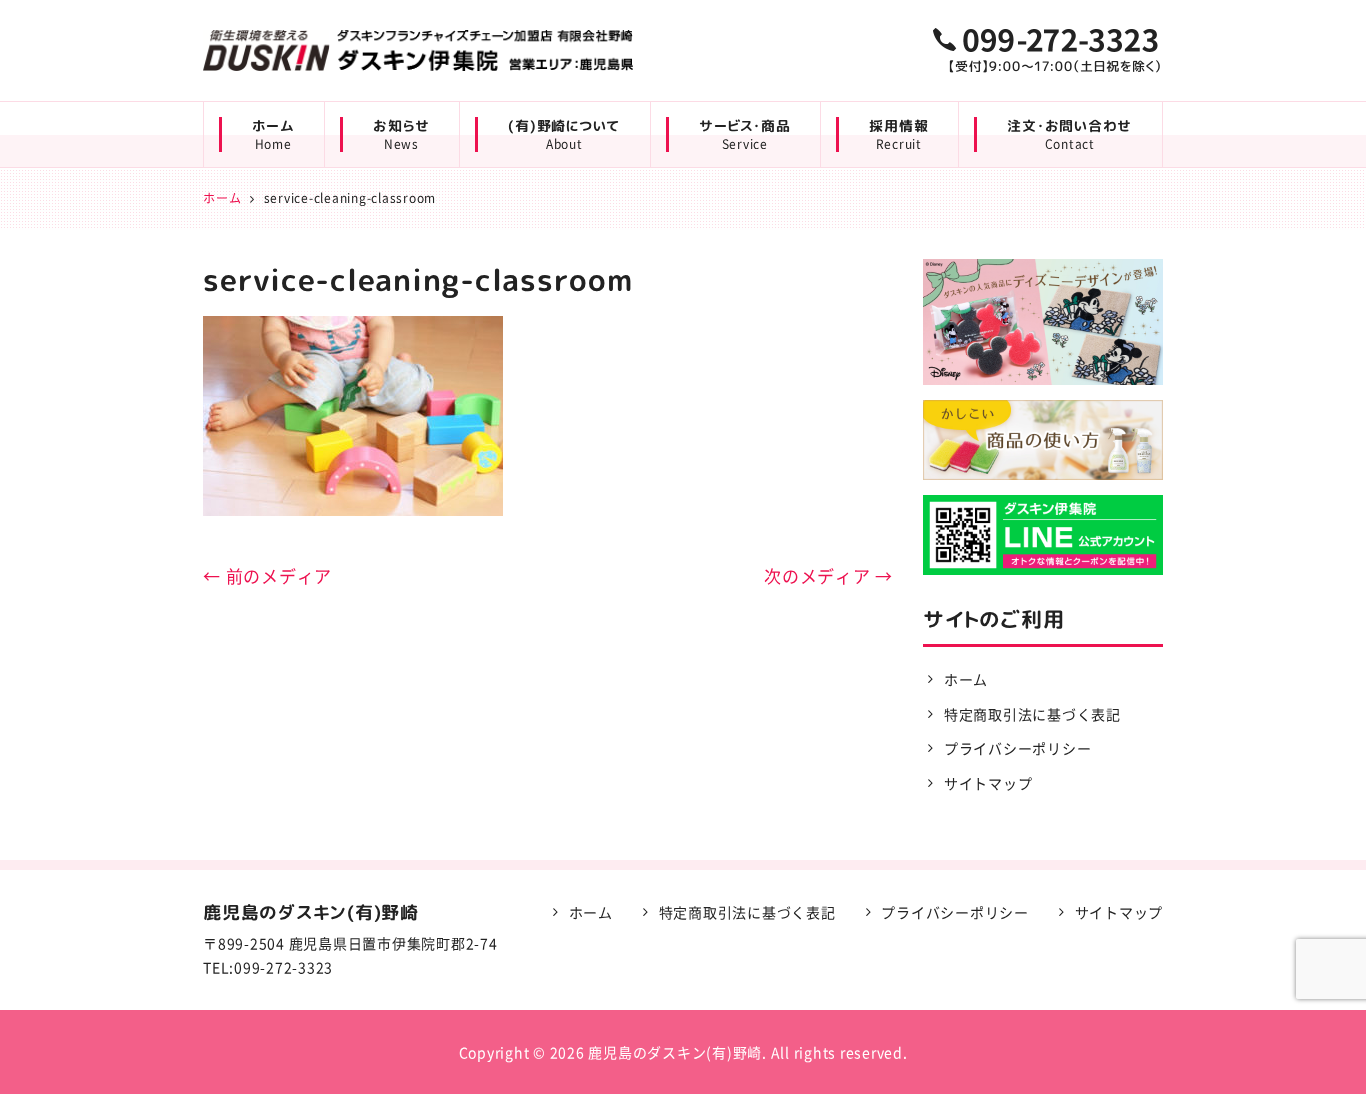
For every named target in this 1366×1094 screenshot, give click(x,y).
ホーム (273, 135)
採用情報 (898, 135)
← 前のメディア (267, 575)
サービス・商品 (744, 135)
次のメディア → (828, 575)
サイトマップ (988, 783)
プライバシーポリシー (1018, 748)
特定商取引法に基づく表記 (1032, 714)
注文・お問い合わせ (1069, 135)
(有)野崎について (564, 135)
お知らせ (401, 135)
